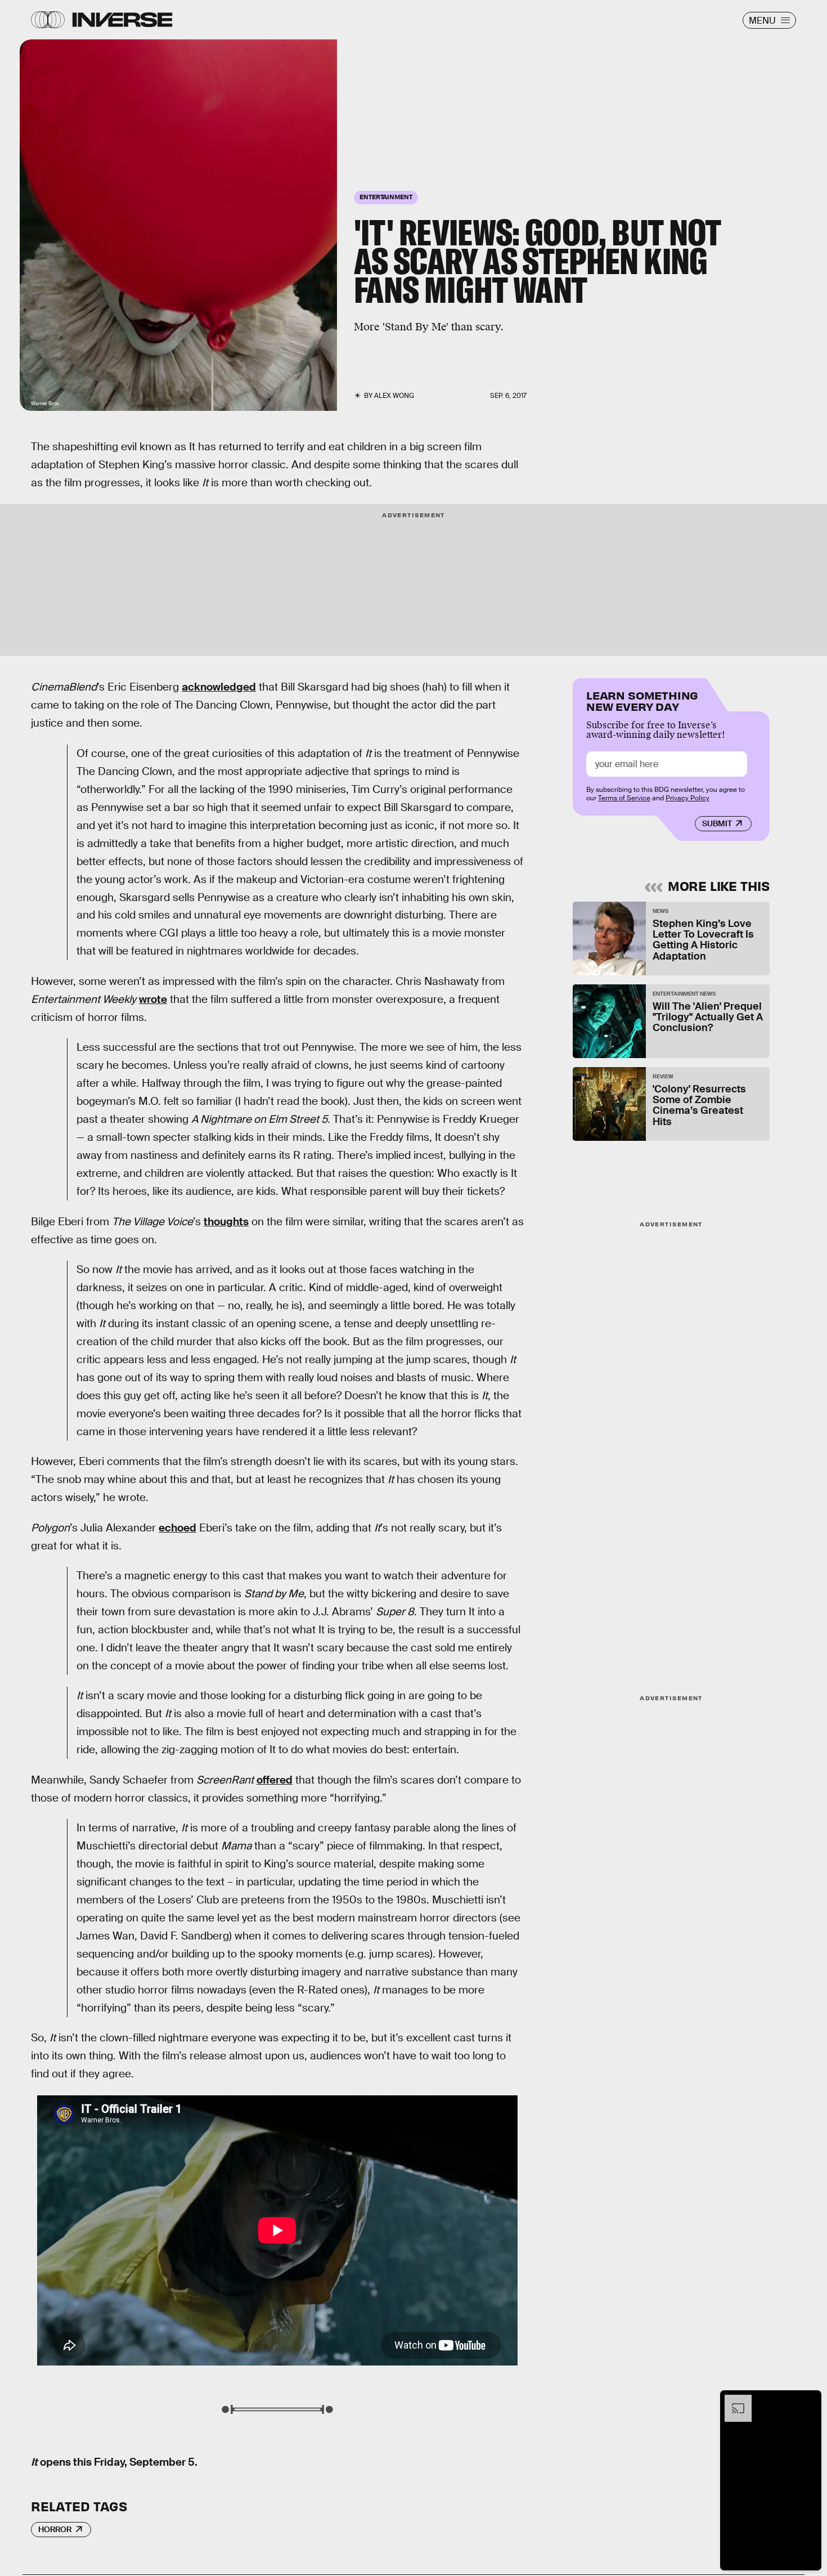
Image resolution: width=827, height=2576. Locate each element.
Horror (55, 2529)
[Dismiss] (809, 2400)
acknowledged (219, 687)
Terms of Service (624, 798)
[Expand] (732, 2400)
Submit (717, 823)
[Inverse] (122, 20)
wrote (153, 999)
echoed (177, 1528)
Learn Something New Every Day (642, 700)
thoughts (226, 1222)
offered (275, 1780)
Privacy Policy (687, 798)
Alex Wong (394, 396)
